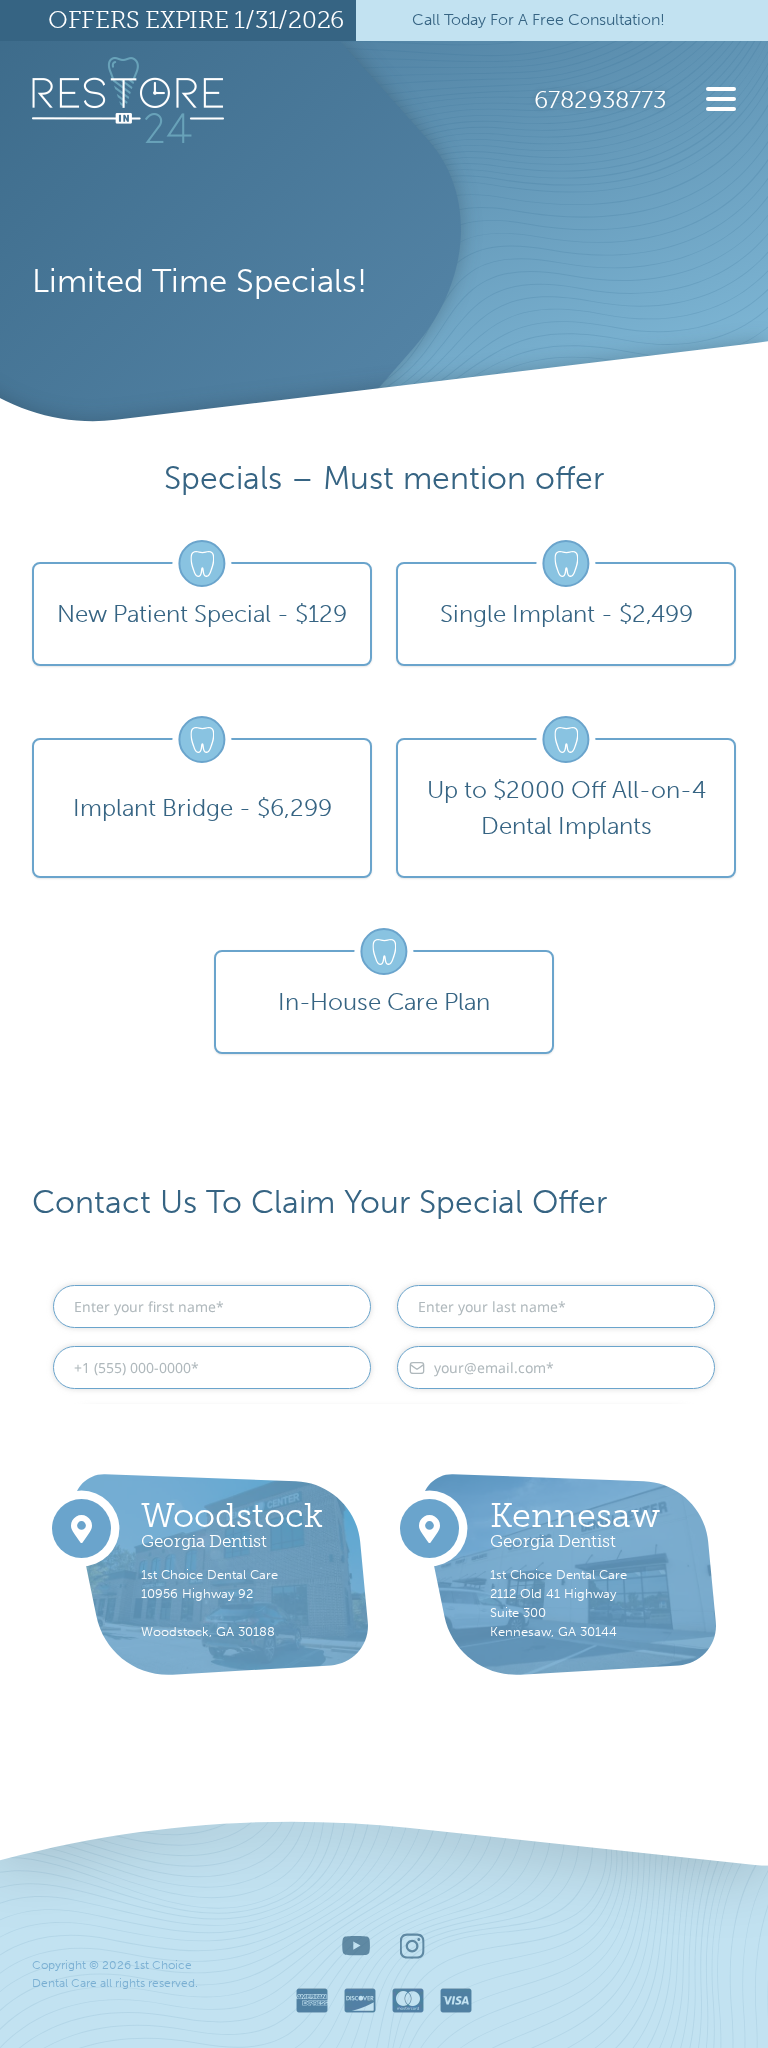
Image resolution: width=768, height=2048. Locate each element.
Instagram (412, 1945)
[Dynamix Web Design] (641, 1974)
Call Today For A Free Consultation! (538, 19)
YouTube (356, 1945)
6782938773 (600, 99)
